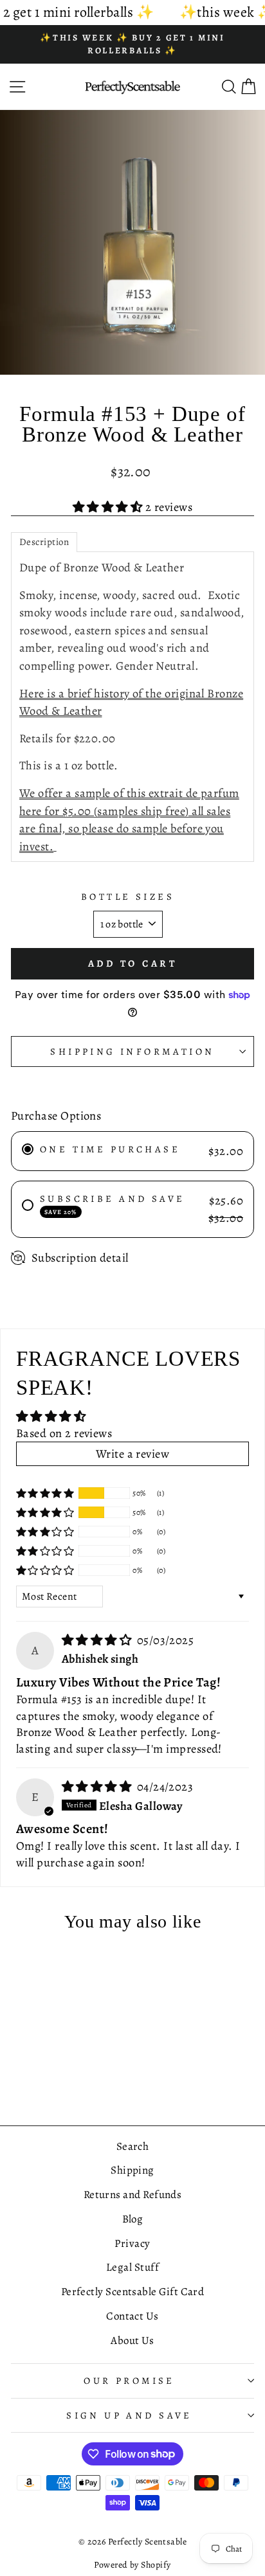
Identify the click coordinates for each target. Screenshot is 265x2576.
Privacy (132, 2243)
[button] (109, 507)
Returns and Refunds (133, 2195)
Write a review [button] (132, 1453)
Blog (133, 2219)
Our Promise (129, 2381)
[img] (98, 1640)
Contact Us (132, 2316)
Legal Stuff (132, 2267)
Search (133, 2146)
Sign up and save (129, 2415)
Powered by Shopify (132, 2565)
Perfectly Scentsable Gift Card (133, 2292)
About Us (132, 2340)
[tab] (44, 542)
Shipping (132, 2170)
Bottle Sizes (128, 897)
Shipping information (132, 1051)
